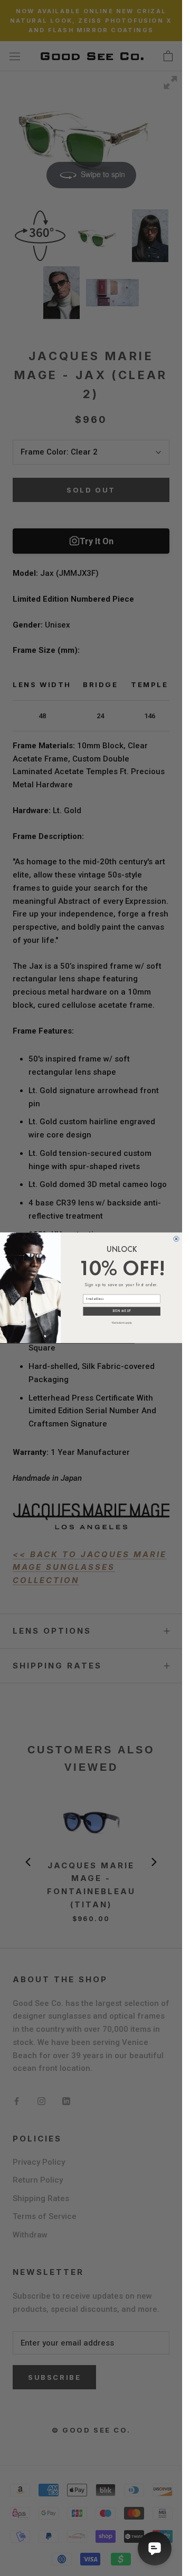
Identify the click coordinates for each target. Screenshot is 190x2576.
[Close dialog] (176, 1239)
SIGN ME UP (121, 1311)
